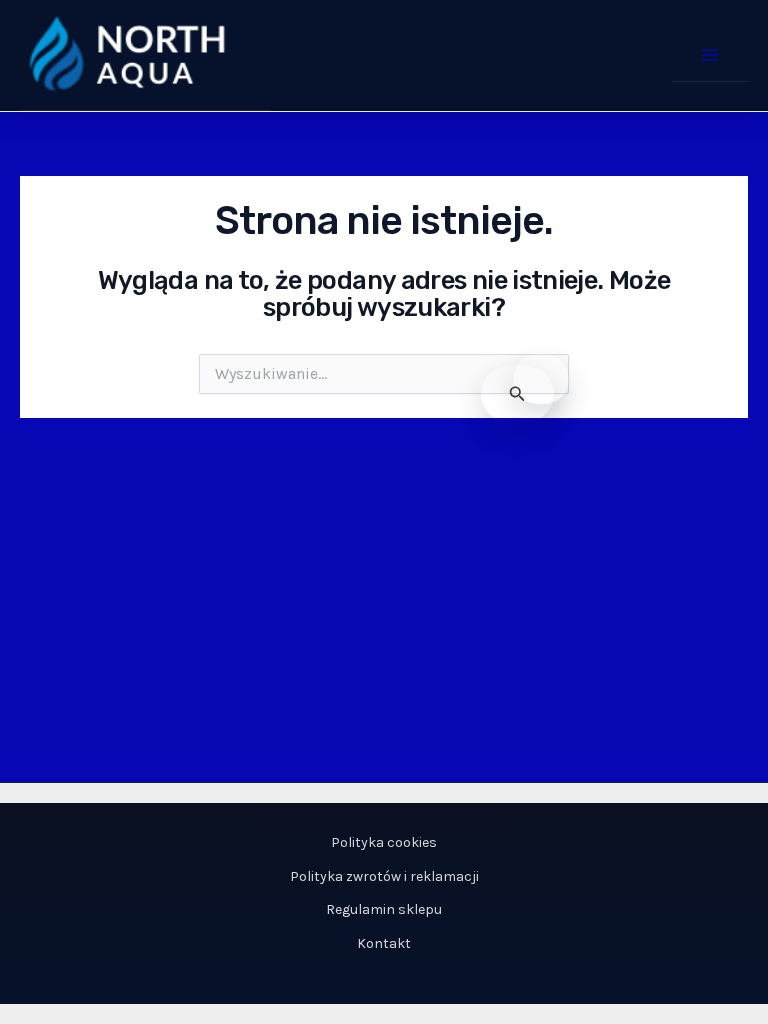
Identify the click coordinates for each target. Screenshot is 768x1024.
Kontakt (384, 943)
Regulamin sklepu (384, 909)
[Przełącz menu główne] (710, 55)
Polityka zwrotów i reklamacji (384, 876)
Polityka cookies (384, 842)
